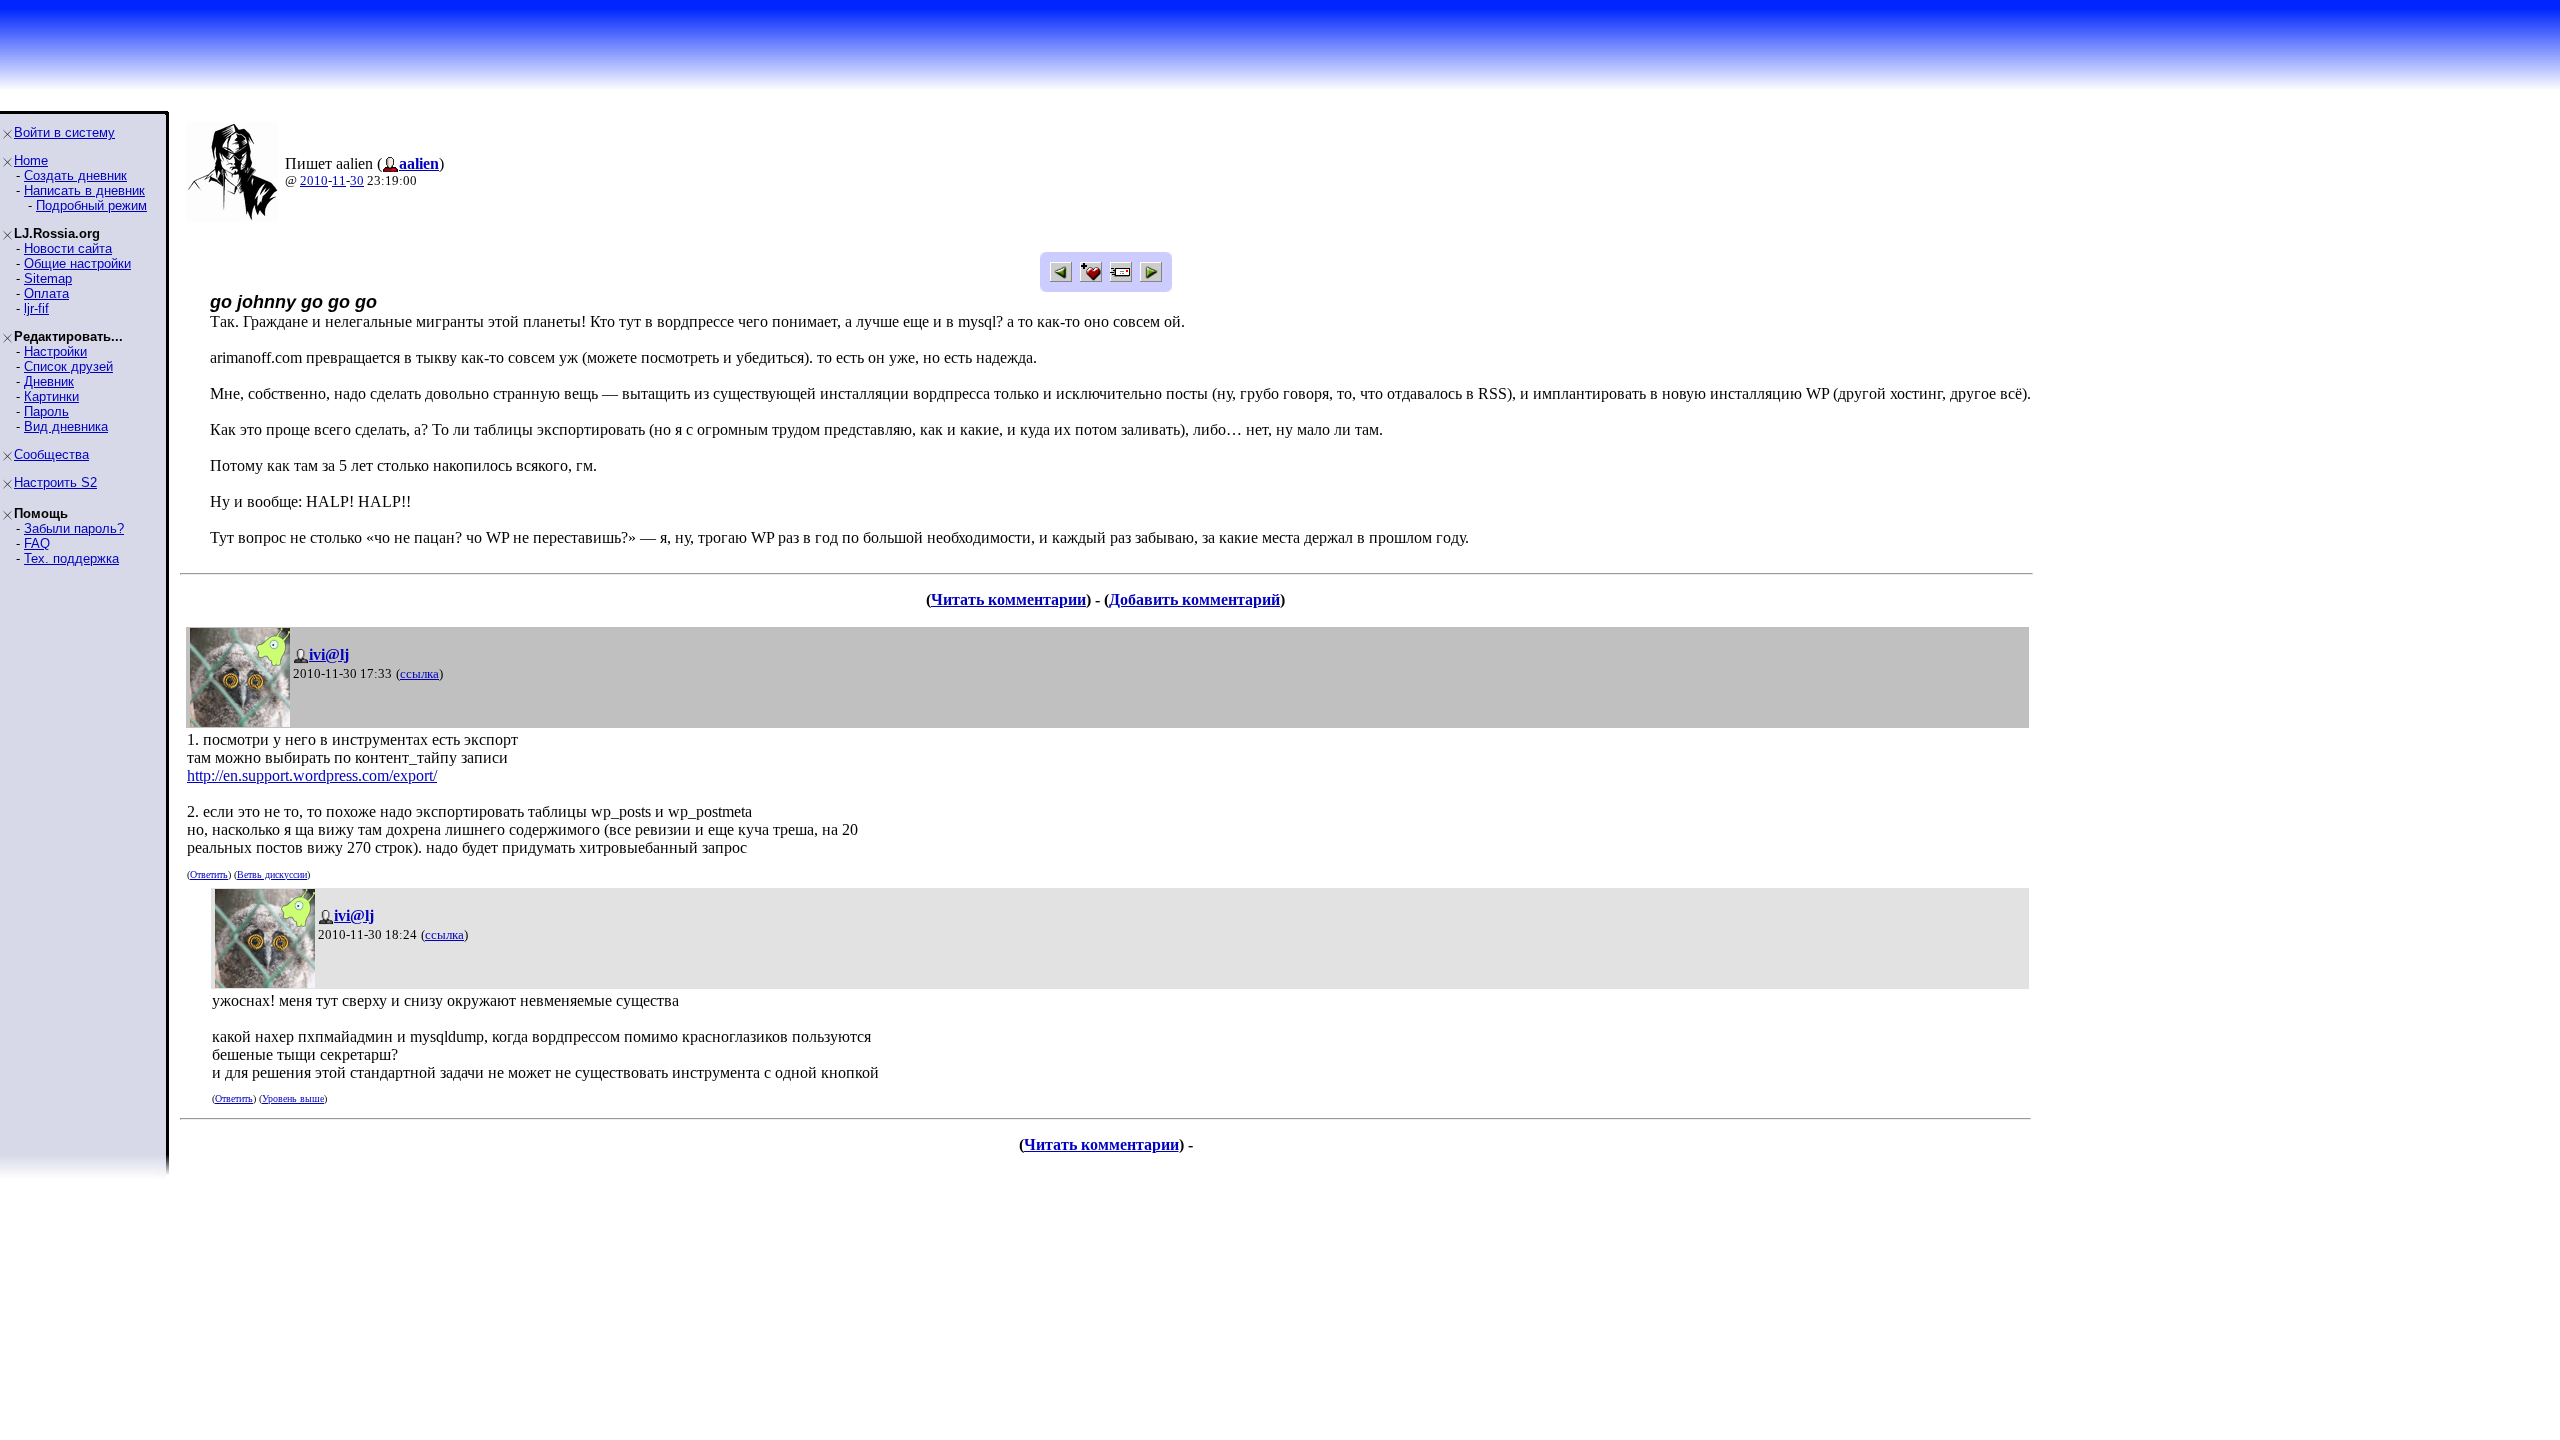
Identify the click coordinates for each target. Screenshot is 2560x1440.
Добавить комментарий (1194, 599)
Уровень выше (293, 1098)
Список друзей (68, 366)
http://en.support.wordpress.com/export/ (312, 775)
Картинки (51, 396)
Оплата (46, 293)
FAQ (37, 543)
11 (339, 180)
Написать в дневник (84, 190)
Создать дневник (75, 175)
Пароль (46, 411)
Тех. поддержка (71, 558)
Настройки (55, 351)
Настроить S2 (55, 482)
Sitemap (48, 278)
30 (357, 180)
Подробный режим (91, 205)
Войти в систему (64, 132)
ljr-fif (36, 308)
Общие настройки (77, 263)
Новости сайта (68, 248)
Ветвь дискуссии (272, 874)
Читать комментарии (1008, 599)
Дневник (49, 381)
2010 (314, 180)
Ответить (209, 874)
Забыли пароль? (74, 528)
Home (31, 160)
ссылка (419, 673)
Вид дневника (66, 426)
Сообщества (51, 454)
